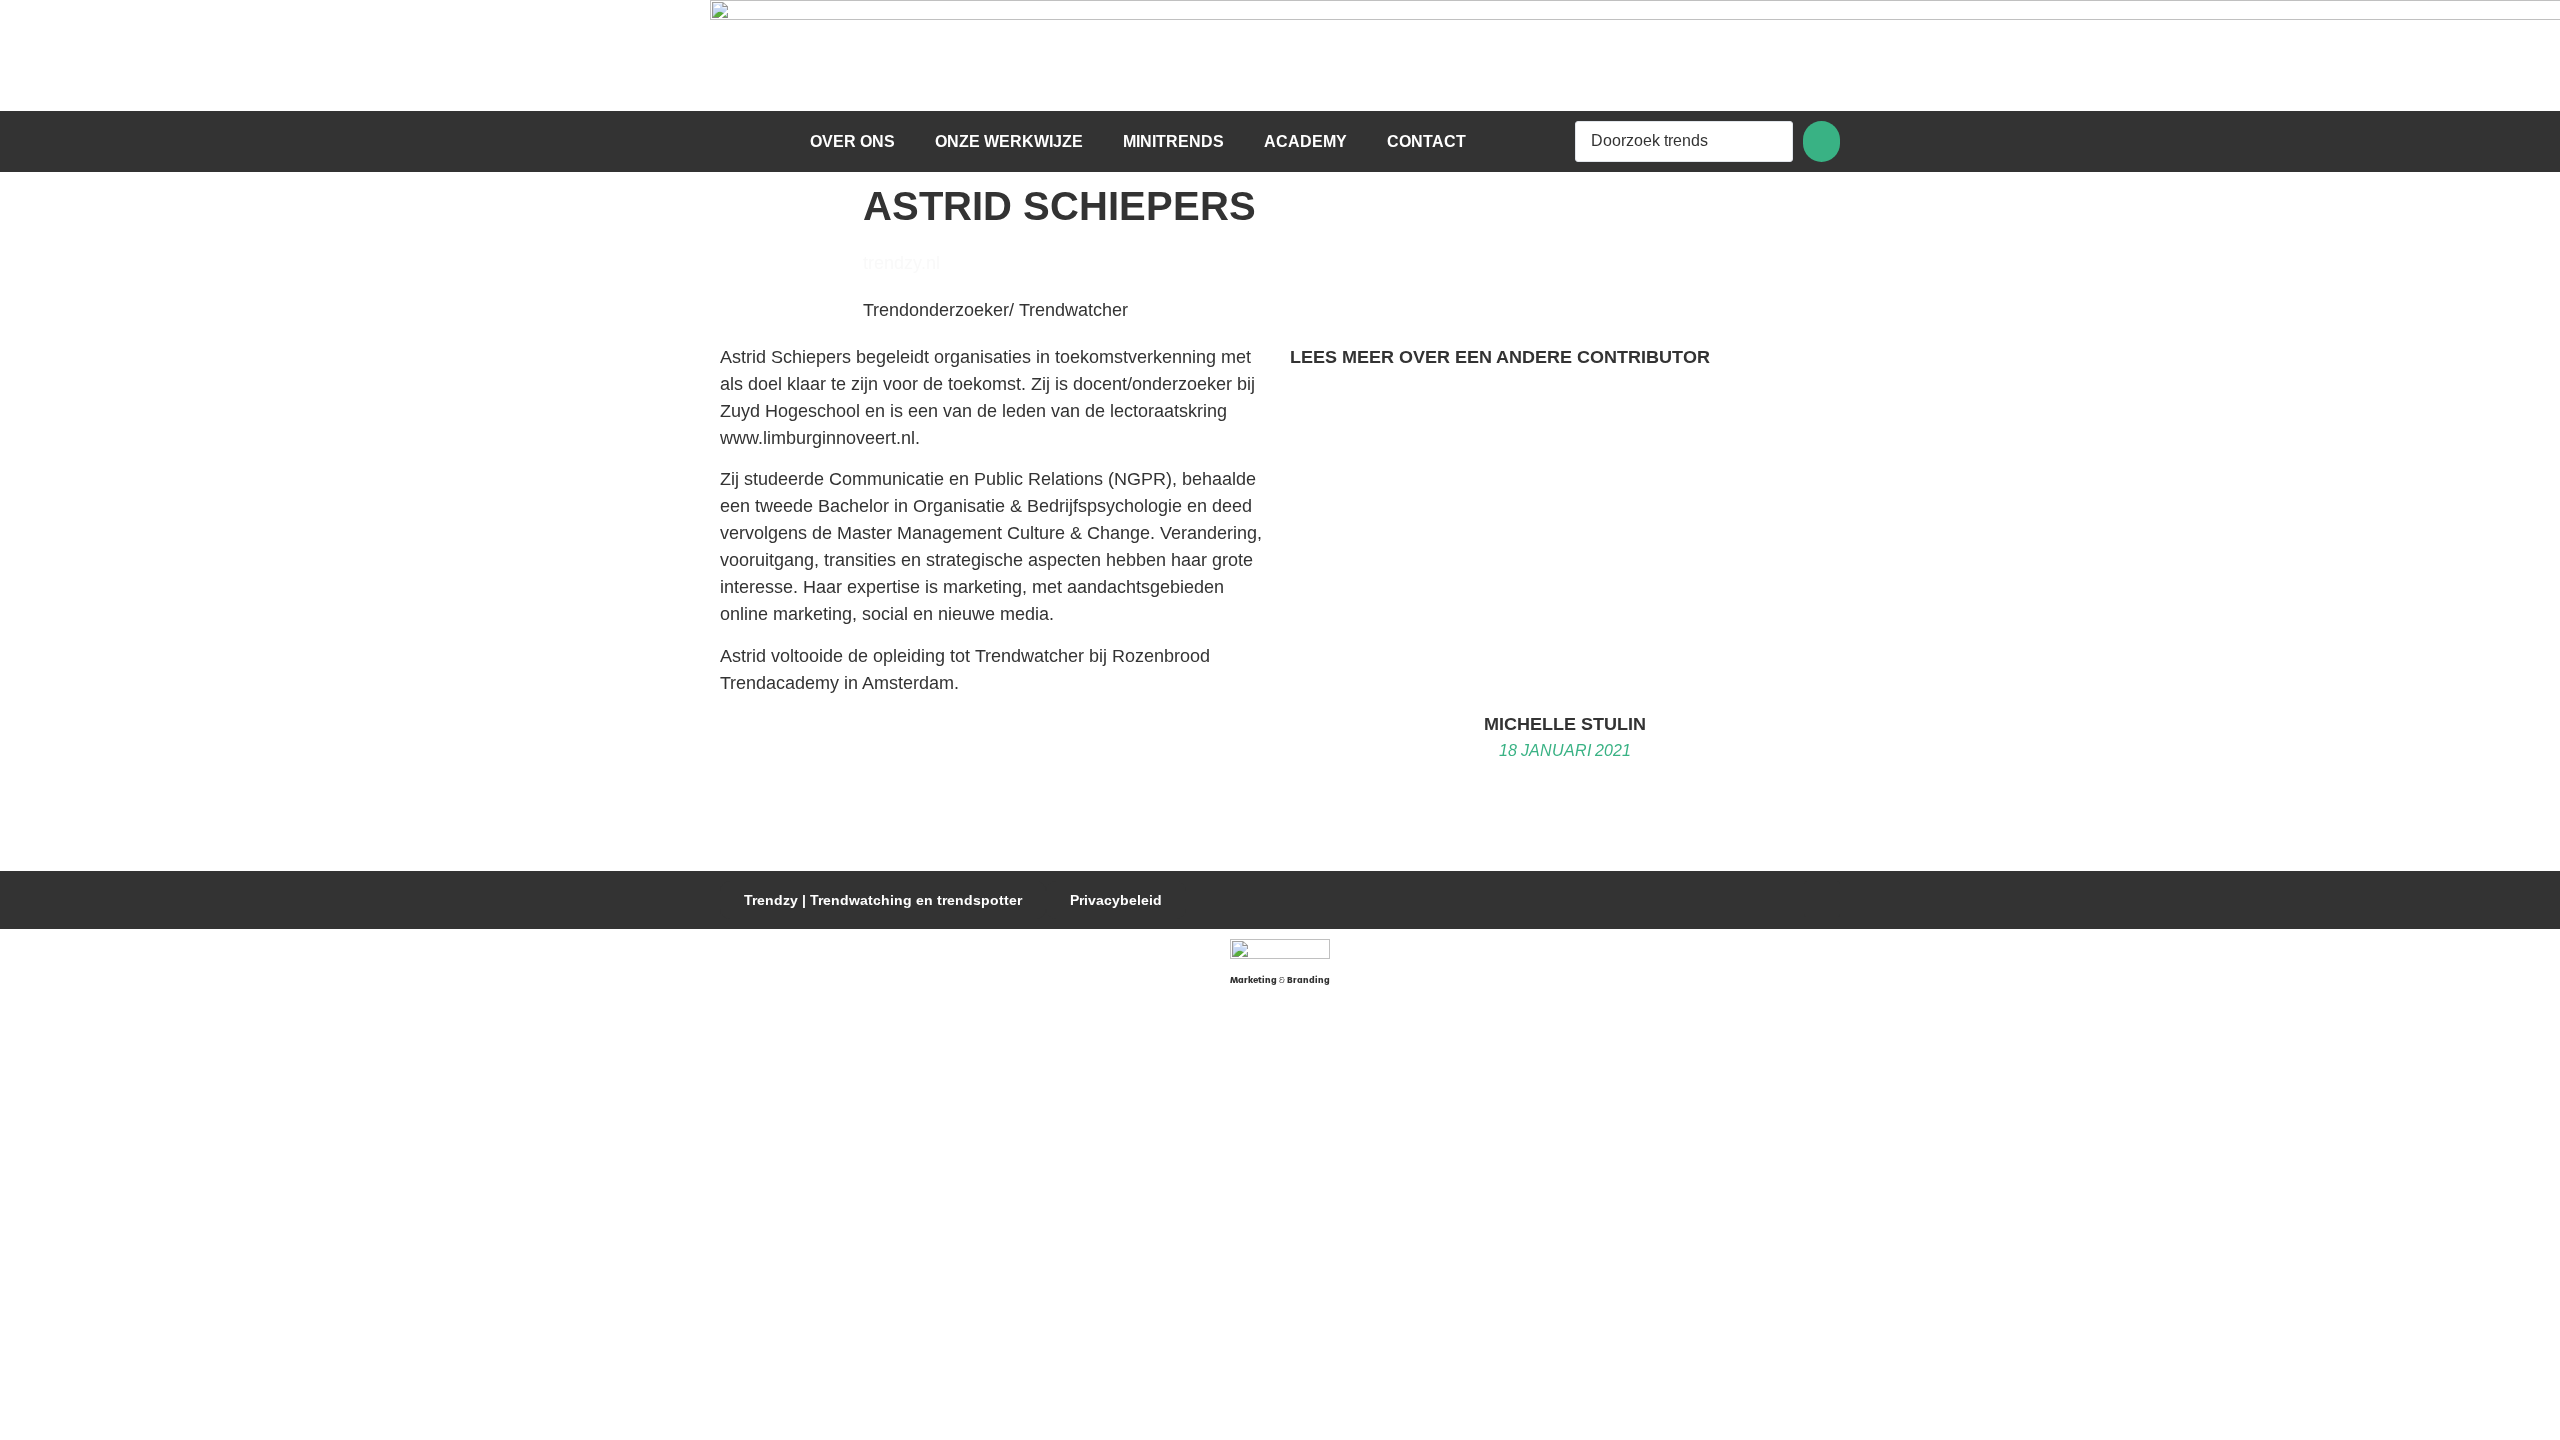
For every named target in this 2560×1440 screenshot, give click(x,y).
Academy (1305, 141)
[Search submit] (1821, 141)
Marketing (1253, 980)
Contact (1426, 141)
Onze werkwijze (1009, 141)
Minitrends (1173, 141)
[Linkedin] (1822, 899)
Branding (1308, 980)
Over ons (852, 141)
